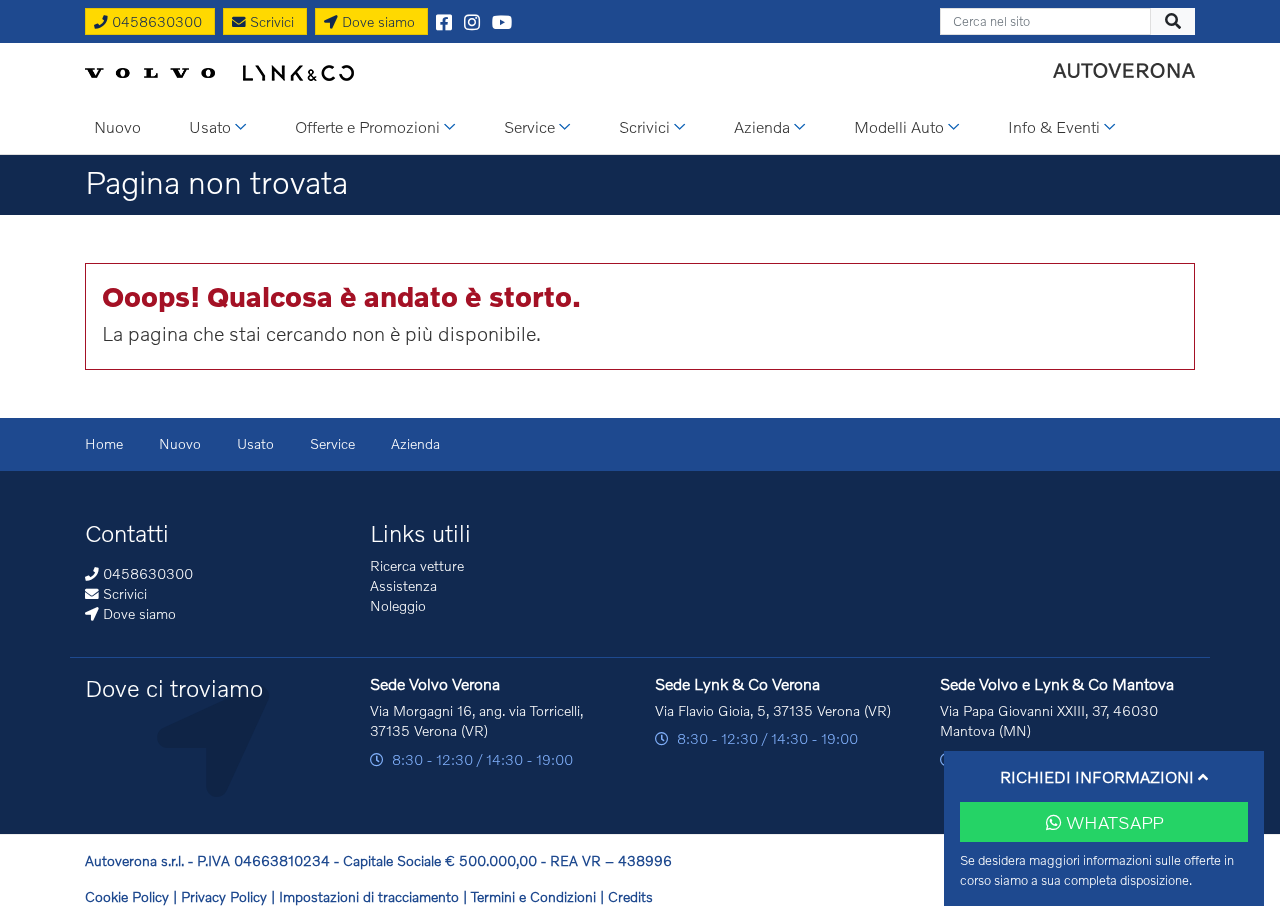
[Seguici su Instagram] (472, 20)
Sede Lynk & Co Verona (737, 683)
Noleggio (398, 605)
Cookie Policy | (133, 896)
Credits (630, 896)
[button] (1104, 776)
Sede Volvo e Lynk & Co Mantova (1057, 683)
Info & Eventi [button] (1054, 126)
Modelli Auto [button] (899, 126)
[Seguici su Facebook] (444, 20)
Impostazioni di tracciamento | (375, 896)
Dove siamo (137, 613)
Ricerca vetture (417, 565)
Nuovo (180, 443)
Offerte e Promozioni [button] (367, 126)
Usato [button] (210, 126)
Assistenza (403, 585)
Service (332, 443)
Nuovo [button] (117, 126)
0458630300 (146, 573)
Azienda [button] (762, 126)
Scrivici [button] (644, 126)
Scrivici (123, 593)
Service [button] (529, 126)
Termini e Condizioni (535, 896)
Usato (255, 443)
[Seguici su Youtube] (502, 20)
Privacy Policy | (230, 896)
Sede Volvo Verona (435, 683)
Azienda (415, 443)
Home (104, 443)
